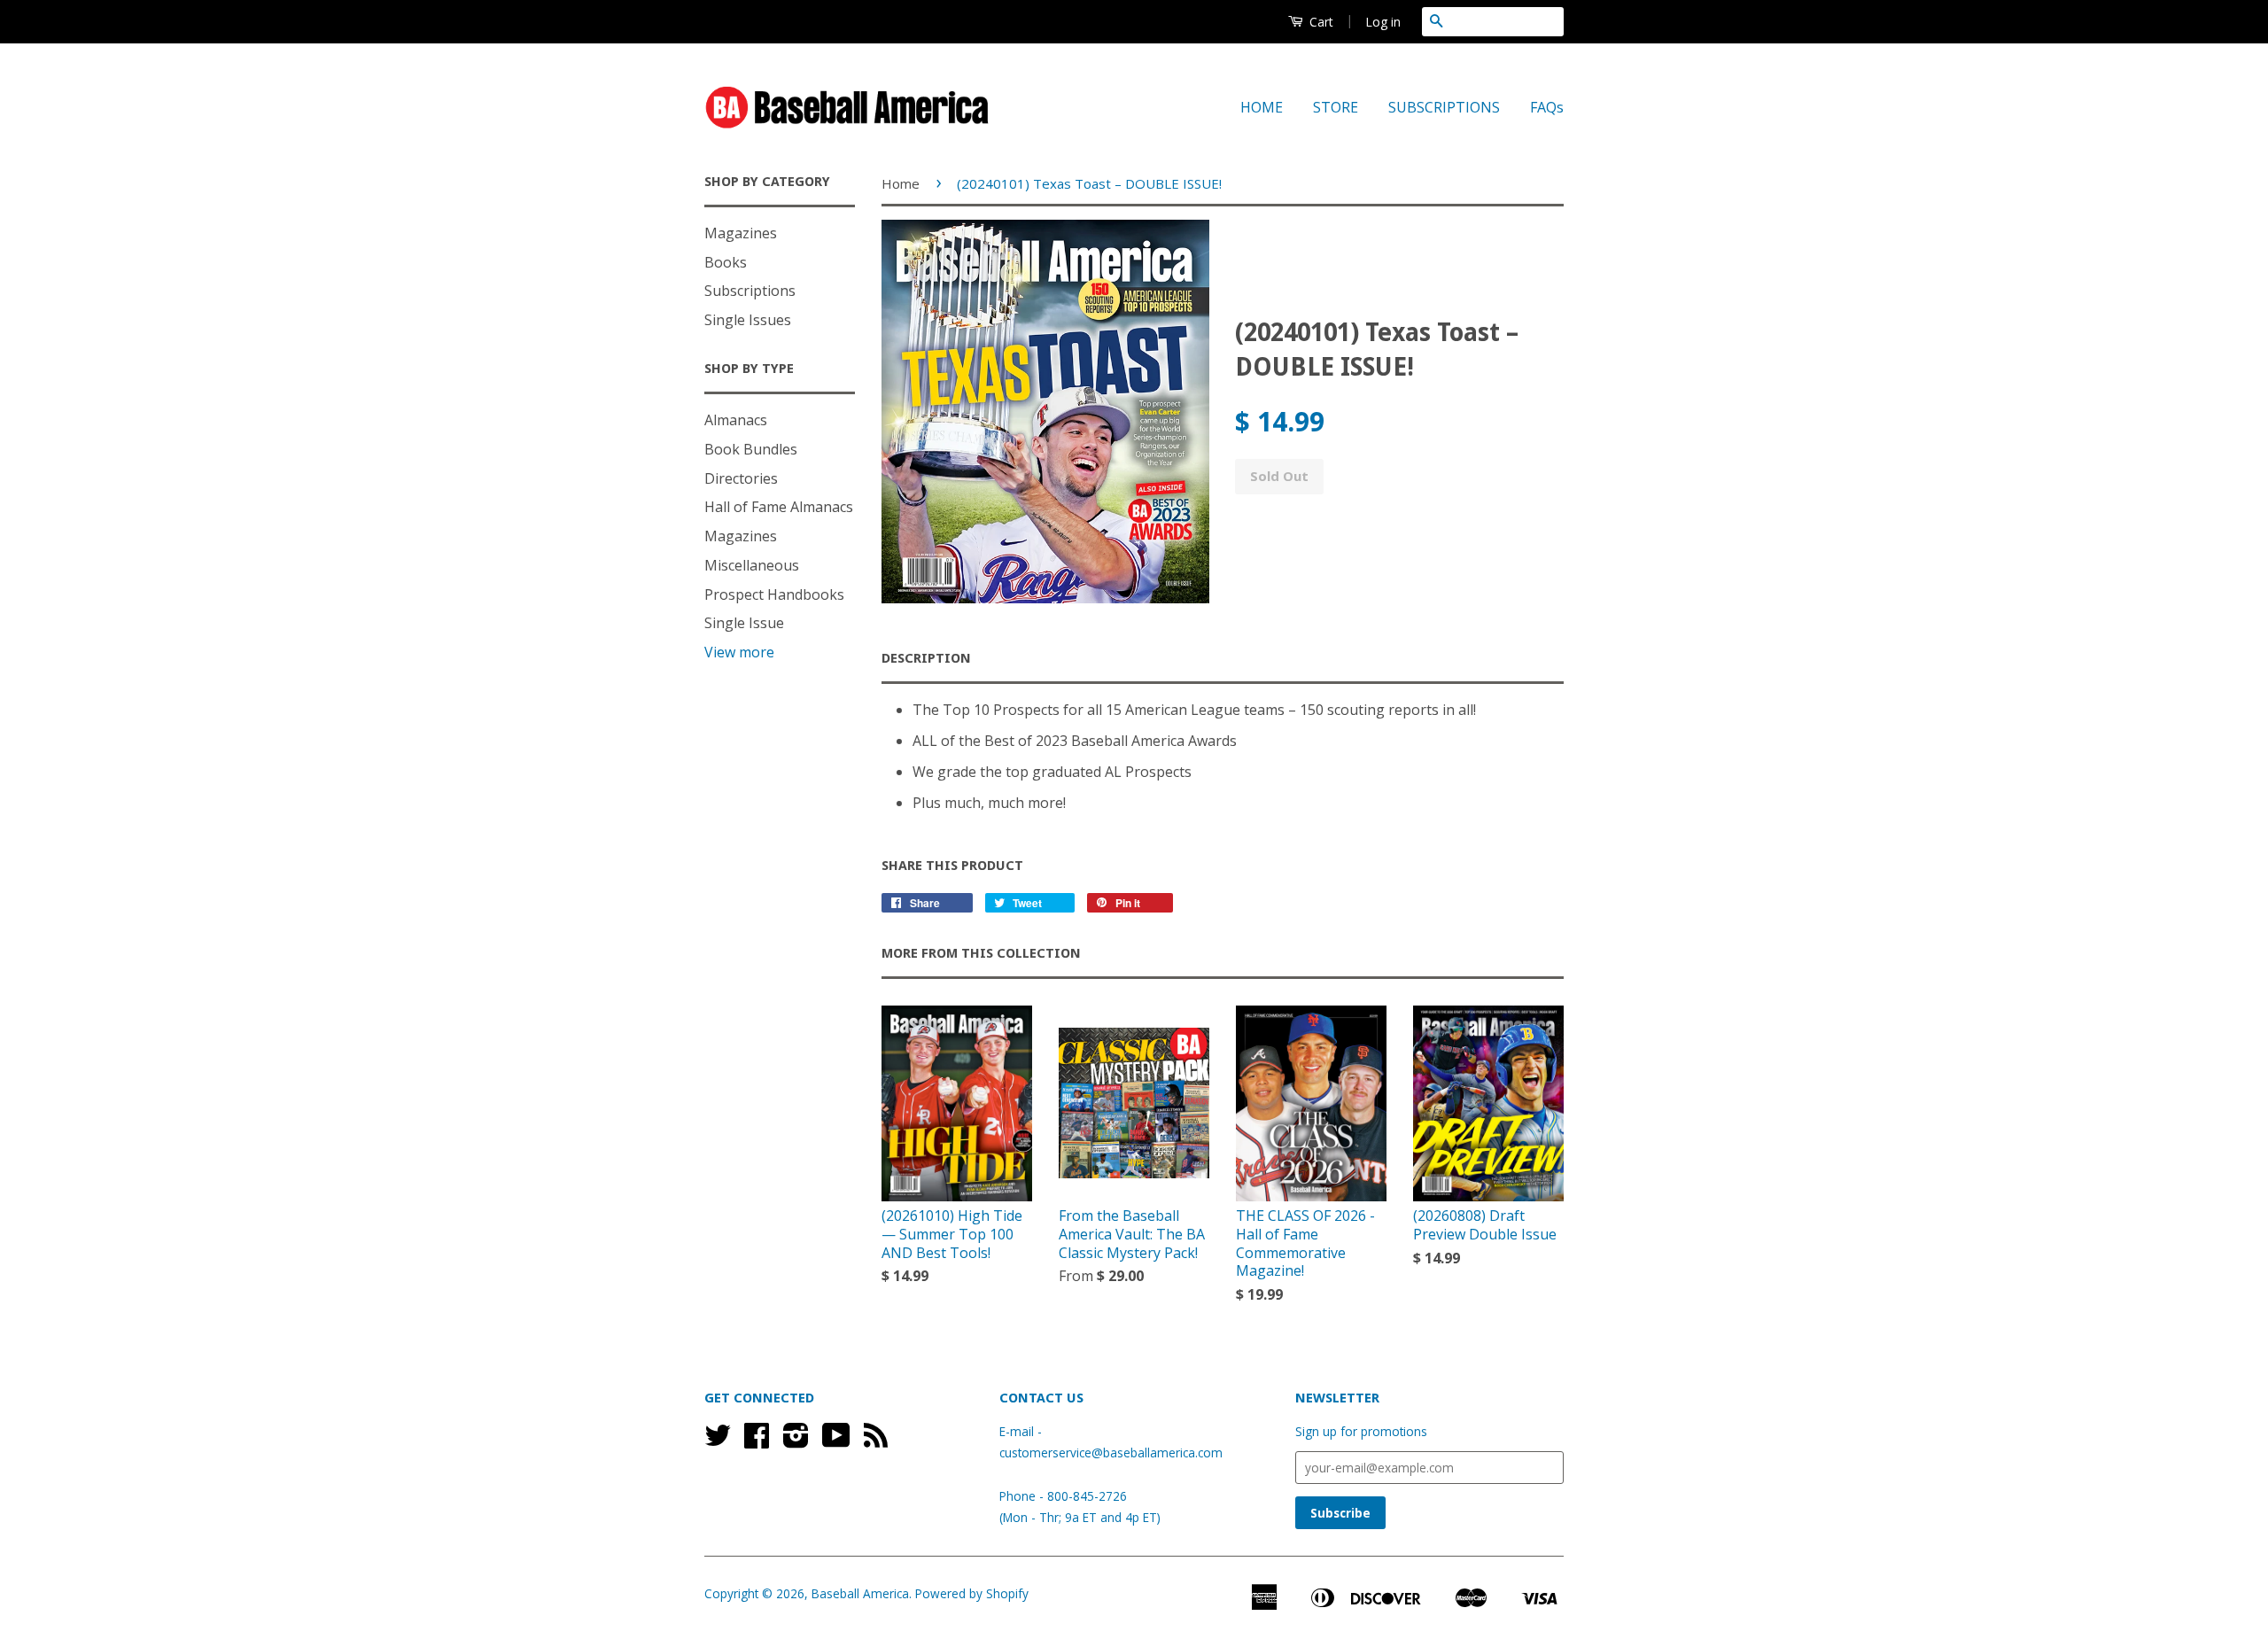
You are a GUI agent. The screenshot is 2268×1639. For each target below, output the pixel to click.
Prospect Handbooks (774, 594)
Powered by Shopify (972, 1593)
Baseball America (860, 1593)
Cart (1320, 22)
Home (901, 183)
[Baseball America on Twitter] (718, 1441)
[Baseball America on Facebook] (757, 1441)
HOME (1262, 107)
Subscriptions (750, 291)
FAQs (1547, 107)
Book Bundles (751, 449)
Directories (741, 478)
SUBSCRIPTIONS (1444, 107)
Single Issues (748, 320)
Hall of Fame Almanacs (779, 507)
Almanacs (736, 420)
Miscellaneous (752, 565)
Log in (1383, 22)
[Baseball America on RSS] (876, 1441)
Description (926, 658)
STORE (1336, 107)
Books (726, 262)
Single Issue (744, 623)
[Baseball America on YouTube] (836, 1441)
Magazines (741, 233)
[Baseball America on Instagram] (796, 1441)
